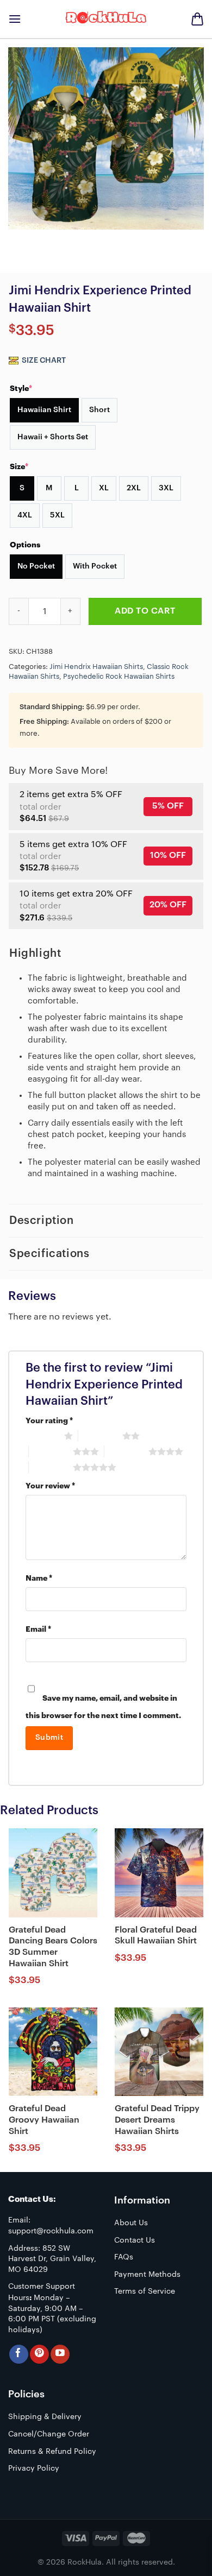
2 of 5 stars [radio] (100, 1436)
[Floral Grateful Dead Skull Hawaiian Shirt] (159, 1873)
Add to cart (145, 611)
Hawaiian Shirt (44, 410)
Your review (50, 1486)
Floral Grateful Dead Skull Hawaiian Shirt (156, 1936)
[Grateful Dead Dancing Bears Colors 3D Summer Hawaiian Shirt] (53, 1873)
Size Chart (43, 361)
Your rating (49, 1421)
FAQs (124, 2257)
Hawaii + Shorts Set (53, 437)
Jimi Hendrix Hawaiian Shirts (96, 667)
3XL (166, 488)
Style (21, 388)
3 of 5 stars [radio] (51, 1451)
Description (42, 1221)
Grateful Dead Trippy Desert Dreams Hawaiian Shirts (157, 2120)
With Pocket (95, 566)
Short (99, 410)
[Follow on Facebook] (19, 2354)
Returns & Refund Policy (52, 2452)
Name (39, 1578)
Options (25, 545)
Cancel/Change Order (49, 2434)
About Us (131, 2223)
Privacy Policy (34, 2468)
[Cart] (197, 19)
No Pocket (36, 566)
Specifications (49, 1254)
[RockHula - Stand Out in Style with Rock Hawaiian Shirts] (106, 19)
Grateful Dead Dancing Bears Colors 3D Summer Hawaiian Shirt (53, 1947)
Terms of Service (145, 2291)
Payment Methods (147, 2275)
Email (38, 1629)
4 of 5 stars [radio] (126, 1451)
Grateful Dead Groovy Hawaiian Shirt (44, 2120)
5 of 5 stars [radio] (51, 1467)
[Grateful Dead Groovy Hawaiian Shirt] (53, 2052)
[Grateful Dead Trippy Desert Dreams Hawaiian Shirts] (159, 2052)
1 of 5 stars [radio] (42, 1436)
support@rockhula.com (51, 2231)
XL (104, 488)
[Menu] (15, 19)
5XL (57, 515)
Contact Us (135, 2240)
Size (19, 466)
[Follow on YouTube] (60, 2354)
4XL (25, 515)
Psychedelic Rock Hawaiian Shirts (119, 677)
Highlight (35, 954)
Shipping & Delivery (45, 2417)
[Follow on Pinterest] (39, 2354)
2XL (134, 488)
